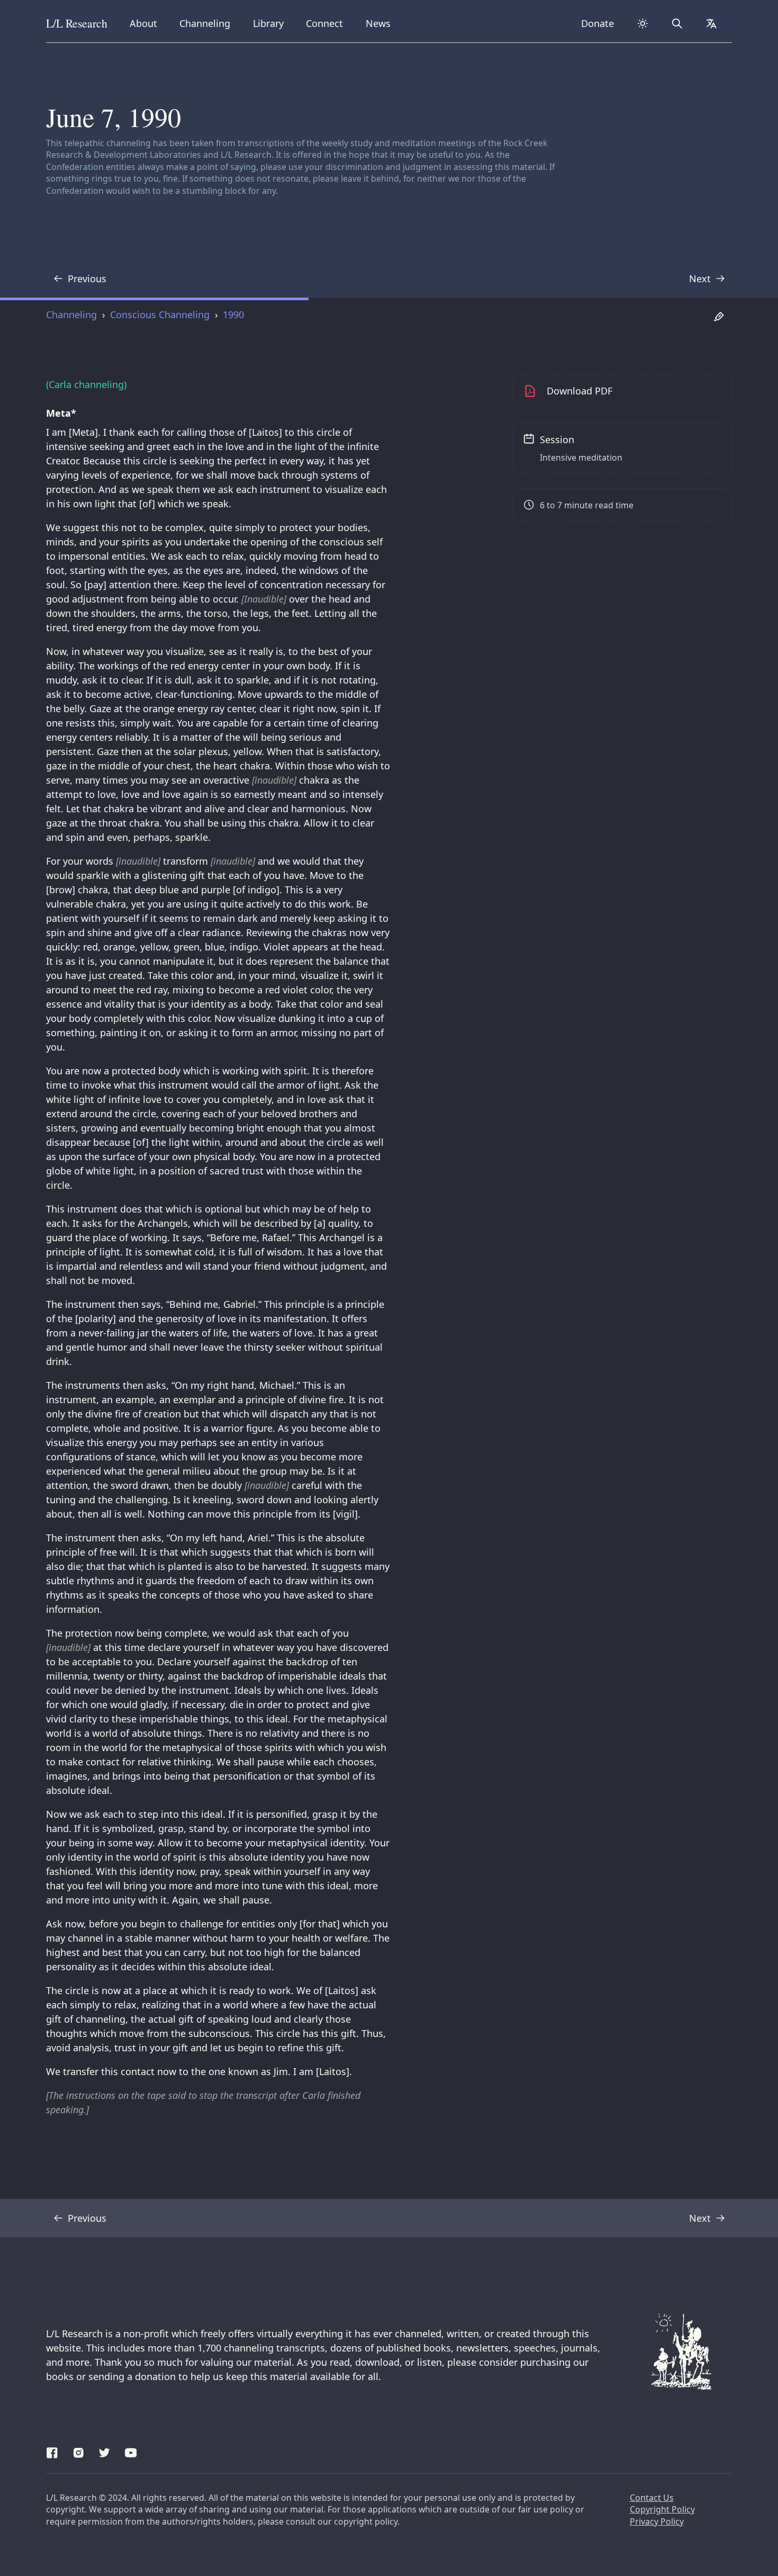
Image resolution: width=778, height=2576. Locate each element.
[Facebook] (52, 2451)
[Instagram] (79, 2451)
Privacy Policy (657, 2521)
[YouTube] (131, 2451)
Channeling (205, 23)
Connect (327, 23)
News (382, 23)
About (147, 23)
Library (272, 23)
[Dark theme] (643, 24)
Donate (598, 23)
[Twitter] (105, 2451)
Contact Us (652, 2498)
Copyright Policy (662, 2509)
